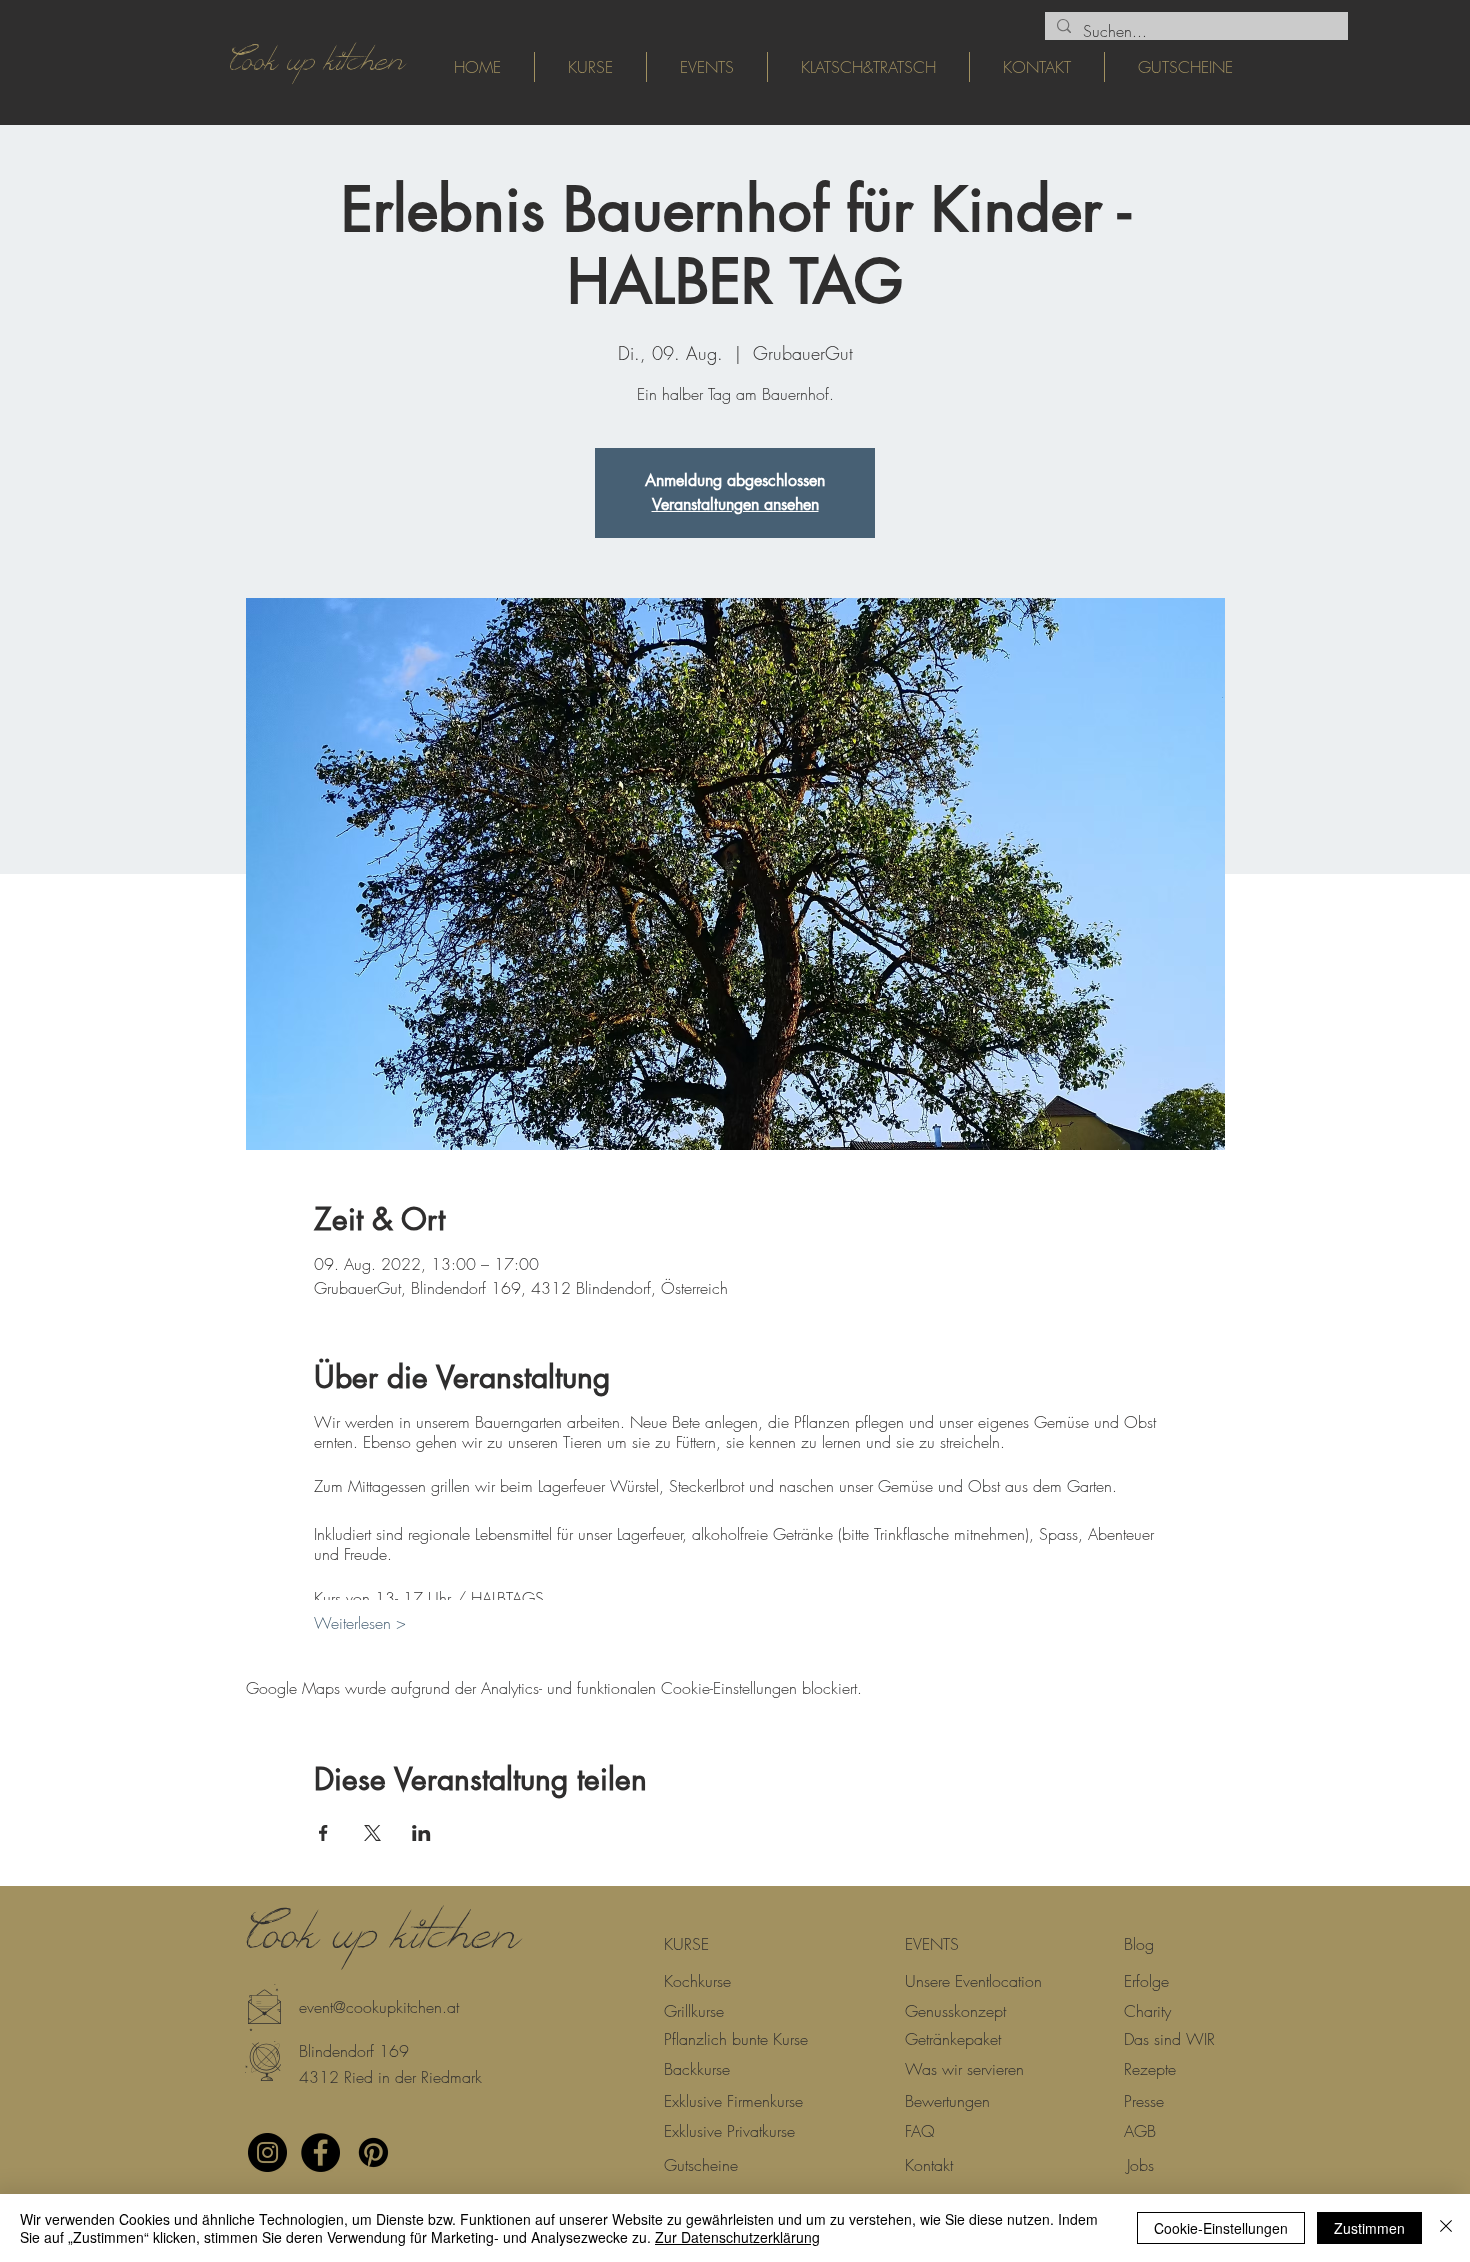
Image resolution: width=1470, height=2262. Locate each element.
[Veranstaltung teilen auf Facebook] (323, 1833)
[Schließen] (1446, 2228)
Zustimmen (1369, 2228)
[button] (331, 2051)
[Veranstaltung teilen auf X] (372, 1833)
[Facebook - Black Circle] (320, 2152)
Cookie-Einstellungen (1221, 2228)
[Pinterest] (373, 2152)
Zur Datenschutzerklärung (737, 2237)
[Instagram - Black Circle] (267, 2152)
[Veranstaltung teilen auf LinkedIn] (421, 1833)
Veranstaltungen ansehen (735, 504)
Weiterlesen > (360, 1623)
